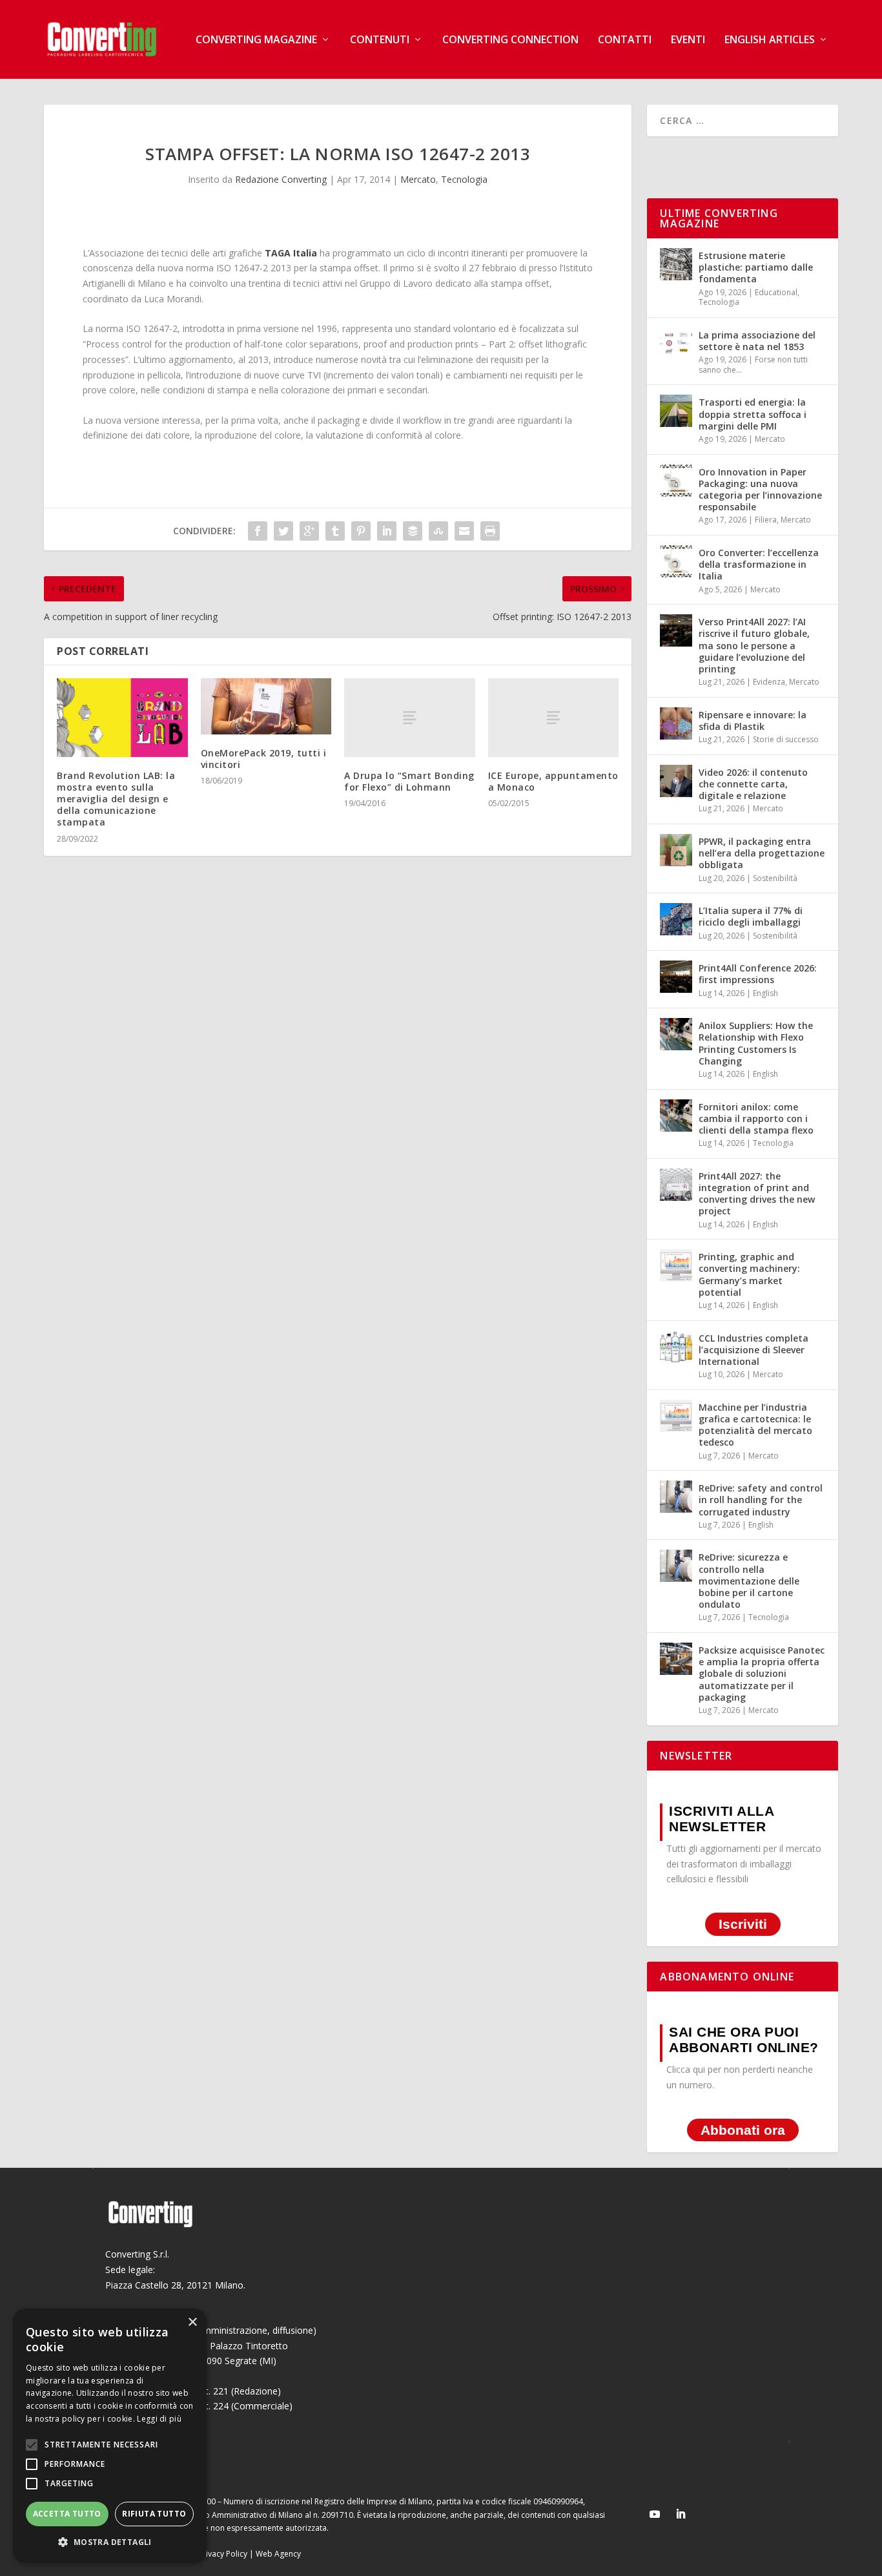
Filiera (766, 520)
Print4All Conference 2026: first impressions (758, 974)
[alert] (110, 2436)
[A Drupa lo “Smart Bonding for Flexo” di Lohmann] (410, 717)
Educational (776, 292)
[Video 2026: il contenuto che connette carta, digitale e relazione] (676, 781)
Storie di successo (786, 739)
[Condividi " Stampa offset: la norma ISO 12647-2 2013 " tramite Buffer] (413, 531)
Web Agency (278, 2554)
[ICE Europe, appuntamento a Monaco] (554, 717)
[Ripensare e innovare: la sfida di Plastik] (676, 723)
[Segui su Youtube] (655, 2514)
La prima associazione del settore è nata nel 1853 (757, 341)
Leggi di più (159, 2419)
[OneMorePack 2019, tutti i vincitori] (266, 706)
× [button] (192, 2322)
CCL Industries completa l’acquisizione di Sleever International (754, 1350)
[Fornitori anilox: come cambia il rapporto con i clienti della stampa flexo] (676, 1116)
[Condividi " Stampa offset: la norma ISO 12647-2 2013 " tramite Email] (464, 531)
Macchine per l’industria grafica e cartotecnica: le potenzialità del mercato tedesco (755, 1425)
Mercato (418, 179)
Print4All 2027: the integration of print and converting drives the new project (757, 1194)
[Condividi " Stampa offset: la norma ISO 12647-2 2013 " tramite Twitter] (283, 531)
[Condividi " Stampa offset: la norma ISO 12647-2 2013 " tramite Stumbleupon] (438, 531)
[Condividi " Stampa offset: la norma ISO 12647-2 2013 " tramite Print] (490, 531)
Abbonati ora (743, 2130)
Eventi (688, 40)
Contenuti (380, 40)
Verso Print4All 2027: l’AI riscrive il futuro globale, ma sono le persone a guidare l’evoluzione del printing (754, 645)
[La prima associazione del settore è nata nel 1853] (676, 344)
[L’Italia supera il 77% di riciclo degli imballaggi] (676, 919)
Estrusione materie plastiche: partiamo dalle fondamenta (756, 267)
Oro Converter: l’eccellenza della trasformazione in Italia (759, 564)
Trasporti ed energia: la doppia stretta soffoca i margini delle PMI (753, 414)
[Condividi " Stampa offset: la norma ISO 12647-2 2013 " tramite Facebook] (258, 531)
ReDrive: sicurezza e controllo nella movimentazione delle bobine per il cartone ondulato (749, 1581)
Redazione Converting (281, 179)
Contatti (625, 40)
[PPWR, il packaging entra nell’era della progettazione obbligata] (676, 850)
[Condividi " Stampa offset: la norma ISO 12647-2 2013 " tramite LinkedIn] (387, 531)
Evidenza (769, 682)
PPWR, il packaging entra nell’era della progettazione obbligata (762, 853)
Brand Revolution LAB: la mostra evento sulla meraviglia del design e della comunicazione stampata (116, 799)
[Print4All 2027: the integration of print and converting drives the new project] (676, 1185)
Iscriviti (743, 1924)
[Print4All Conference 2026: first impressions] (676, 977)
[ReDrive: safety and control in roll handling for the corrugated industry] (676, 1497)
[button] (110, 2542)
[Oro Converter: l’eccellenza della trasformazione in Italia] (676, 561)
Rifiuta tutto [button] (154, 2514)
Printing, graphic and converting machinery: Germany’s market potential (749, 1274)
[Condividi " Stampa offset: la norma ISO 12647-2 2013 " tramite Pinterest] (361, 531)
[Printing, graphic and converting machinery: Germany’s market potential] (676, 1265)
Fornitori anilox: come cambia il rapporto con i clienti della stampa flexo (756, 1118)
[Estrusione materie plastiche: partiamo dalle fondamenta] (676, 264)
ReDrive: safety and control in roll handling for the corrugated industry (761, 1500)
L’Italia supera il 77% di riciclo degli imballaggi (751, 916)
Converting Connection (510, 40)
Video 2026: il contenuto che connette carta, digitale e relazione (753, 784)
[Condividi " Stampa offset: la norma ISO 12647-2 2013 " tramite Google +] (309, 531)
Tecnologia (464, 179)
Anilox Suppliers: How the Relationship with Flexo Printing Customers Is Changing (756, 1043)
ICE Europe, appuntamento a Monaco (553, 781)
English (765, 993)
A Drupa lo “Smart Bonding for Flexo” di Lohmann (409, 781)
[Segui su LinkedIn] (681, 2514)
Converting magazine (256, 40)
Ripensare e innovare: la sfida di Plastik (753, 721)
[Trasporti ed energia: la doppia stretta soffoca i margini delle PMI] (676, 411)
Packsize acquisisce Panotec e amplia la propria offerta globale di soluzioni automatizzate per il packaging (762, 1674)
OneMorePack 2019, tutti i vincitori (264, 759)
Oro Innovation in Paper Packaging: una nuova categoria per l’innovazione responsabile (760, 490)
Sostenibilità (775, 878)
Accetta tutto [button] (67, 2514)
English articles (770, 40)
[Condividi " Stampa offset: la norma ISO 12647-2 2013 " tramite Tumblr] (335, 531)
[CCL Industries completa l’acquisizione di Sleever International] (676, 1347)
